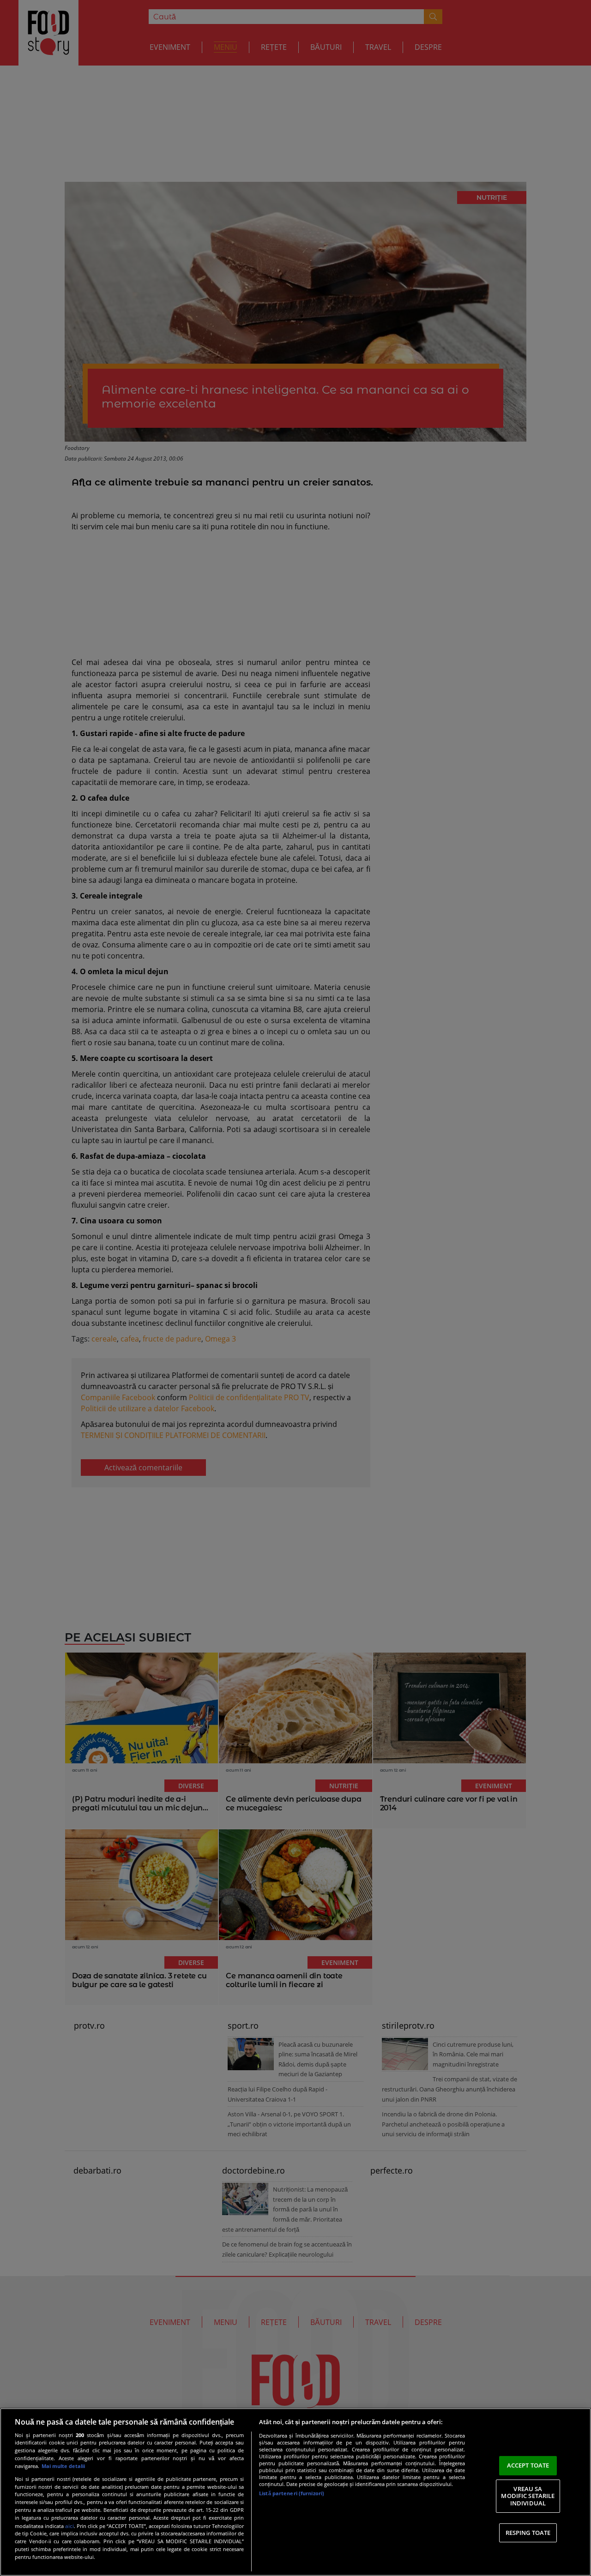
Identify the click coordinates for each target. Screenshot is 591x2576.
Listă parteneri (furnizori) (292, 2493)
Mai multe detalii (63, 2466)
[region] (295, 2492)
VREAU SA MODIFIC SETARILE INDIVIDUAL (528, 2496)
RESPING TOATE (528, 2533)
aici (69, 2526)
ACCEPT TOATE (528, 2465)
